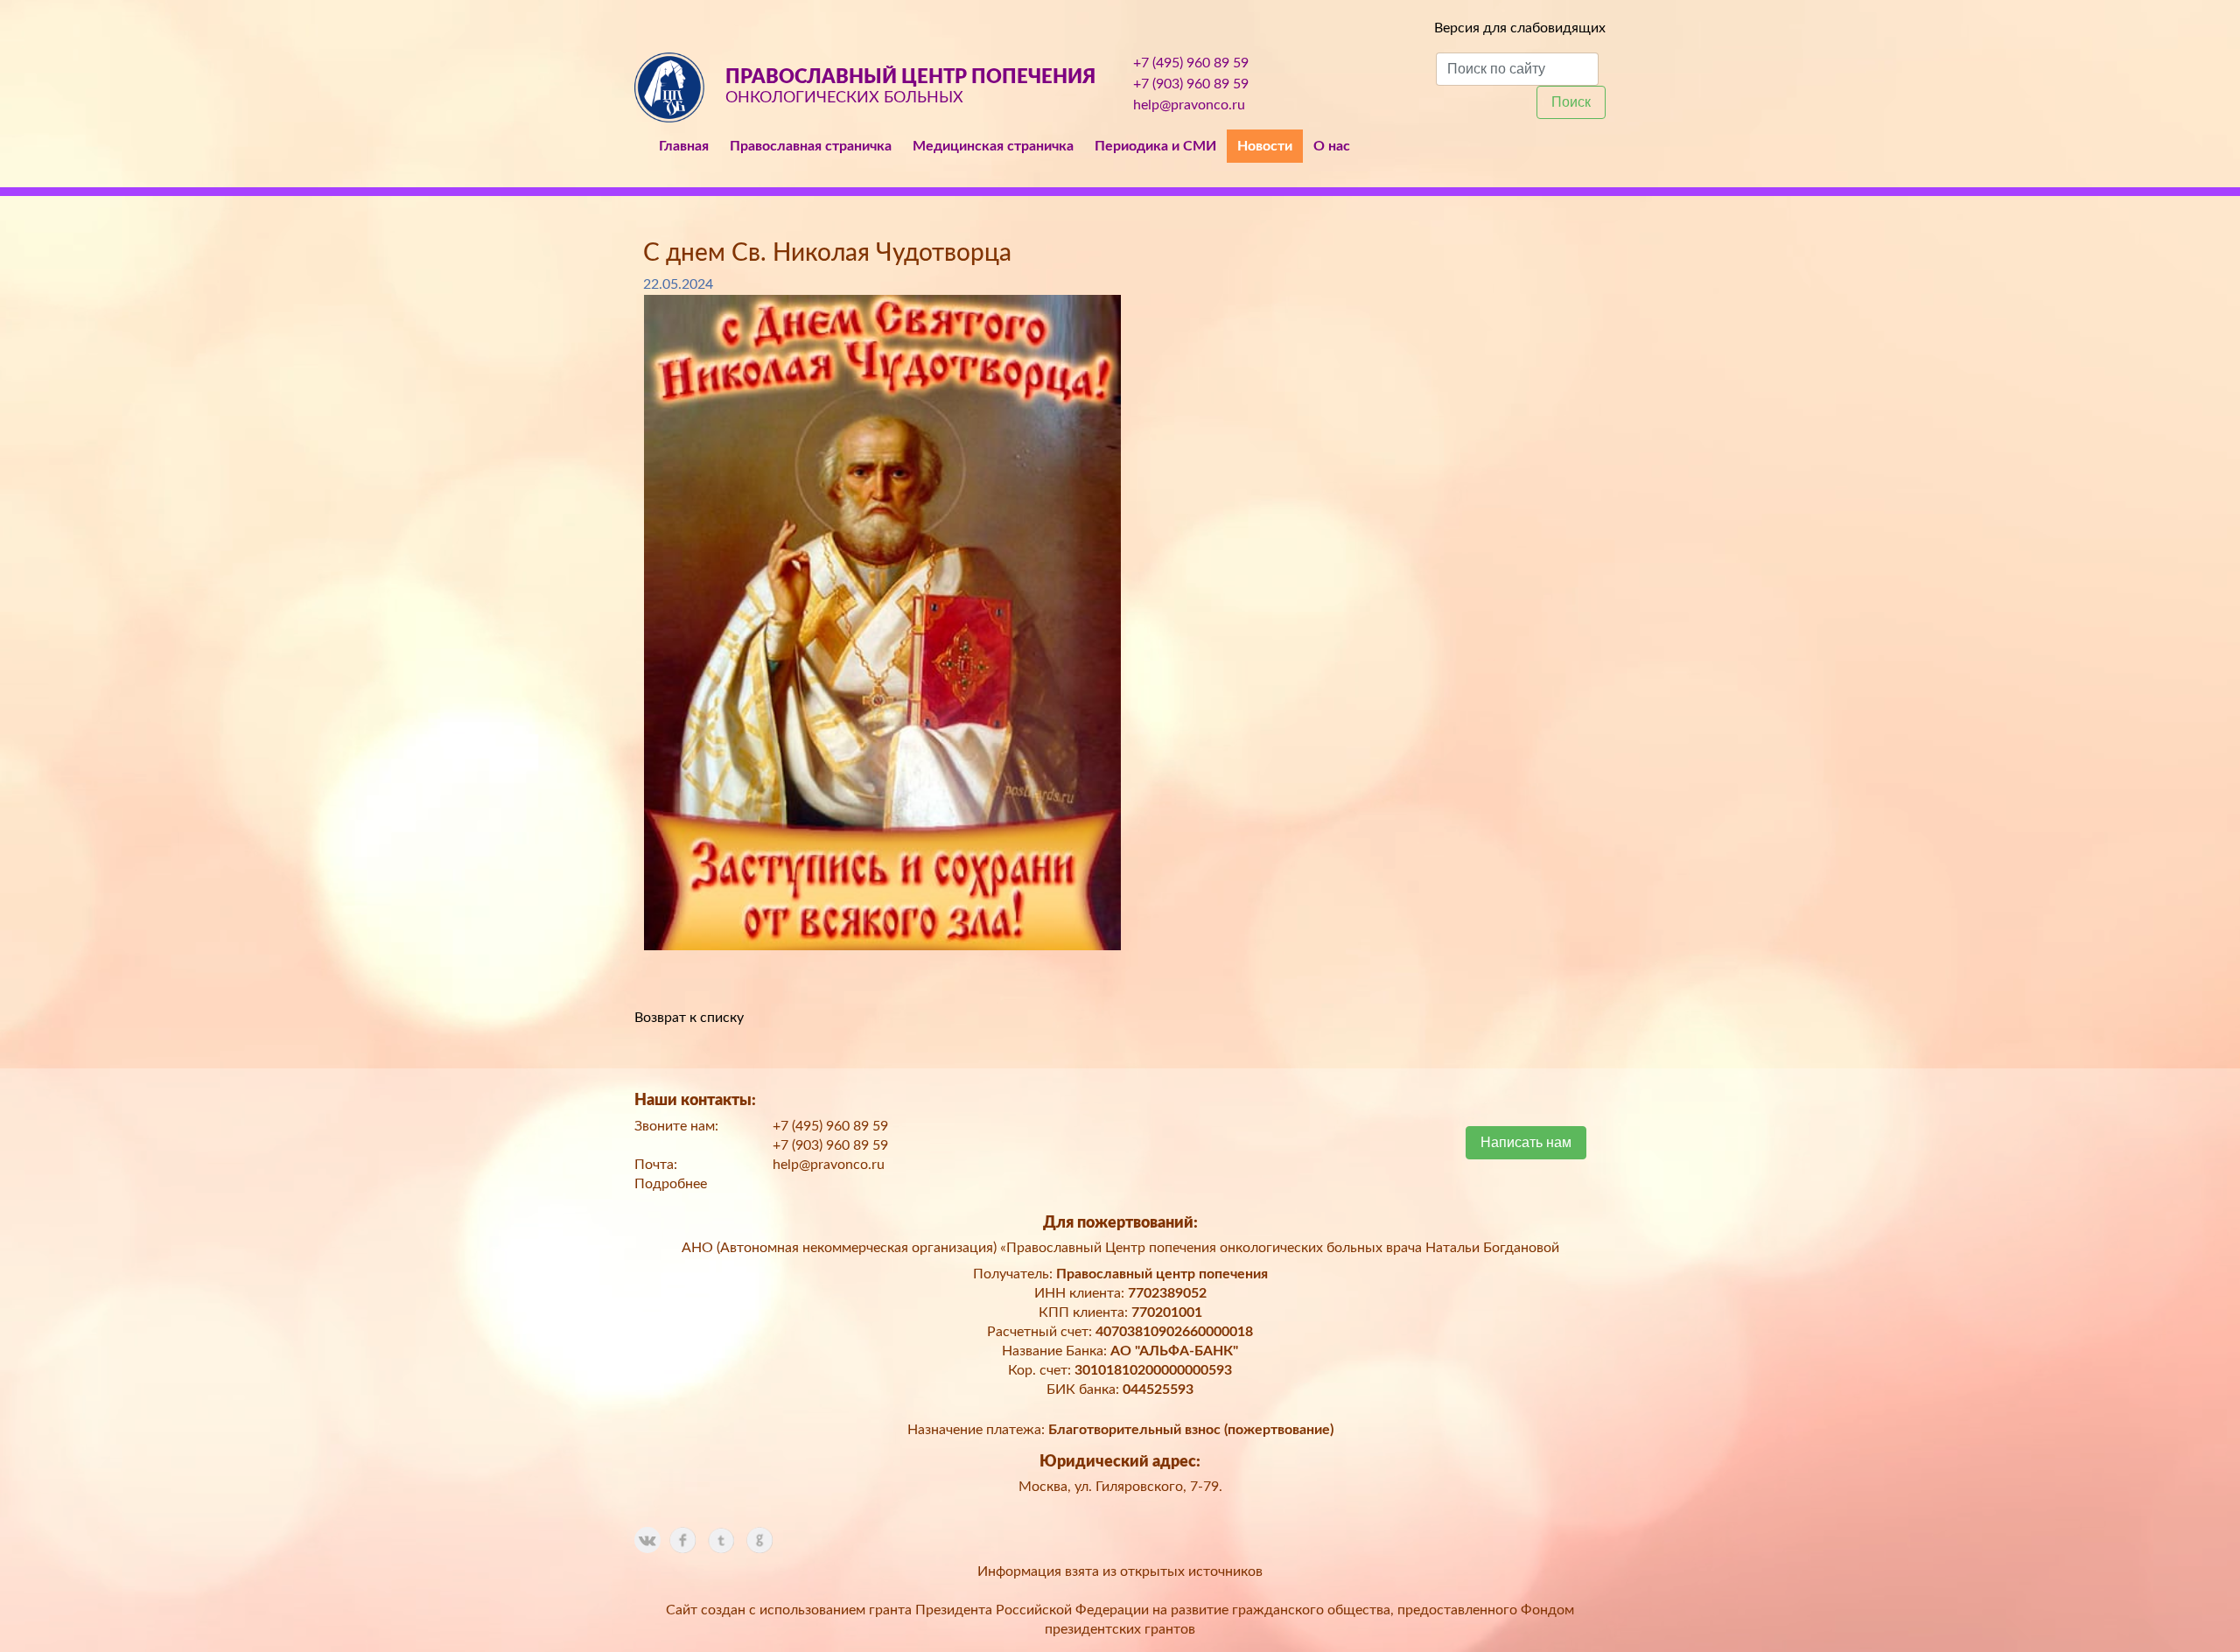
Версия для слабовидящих (1520, 28)
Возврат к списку (689, 1018)
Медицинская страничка (993, 146)
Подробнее (671, 1184)
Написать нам (1526, 1142)
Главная (684, 146)
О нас (1332, 146)
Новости (1265, 146)
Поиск (1571, 102)
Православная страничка (811, 146)
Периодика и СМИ (1155, 146)
